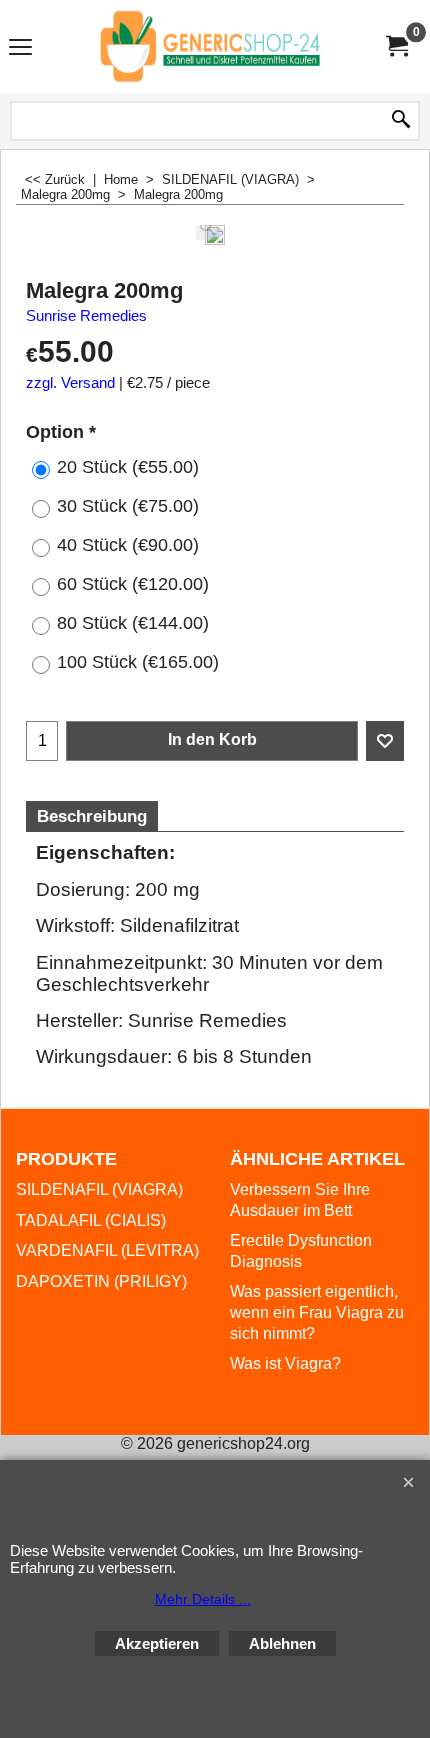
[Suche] (401, 121)
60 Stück (133, 584)
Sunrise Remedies (86, 316)
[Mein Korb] (396, 46)
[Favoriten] (385, 741)
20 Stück (128, 467)
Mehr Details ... (203, 1599)
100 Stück (138, 662)
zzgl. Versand (70, 383)
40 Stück (128, 545)
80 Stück (133, 623)
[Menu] (20, 48)
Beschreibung (92, 816)
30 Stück (128, 506)
